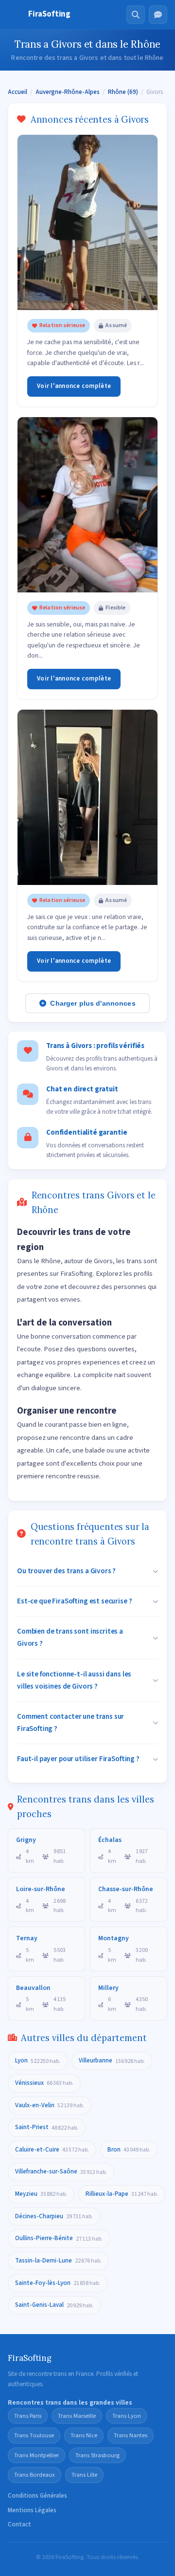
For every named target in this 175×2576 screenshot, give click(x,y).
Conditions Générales (37, 2496)
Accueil (17, 92)
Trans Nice (84, 2435)
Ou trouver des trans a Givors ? (66, 1571)
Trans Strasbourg (97, 2455)
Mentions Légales (32, 2510)
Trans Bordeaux (35, 2475)
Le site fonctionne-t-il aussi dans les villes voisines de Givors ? (74, 1680)
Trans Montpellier (36, 2455)
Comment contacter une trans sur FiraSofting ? (70, 1722)
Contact (19, 2524)
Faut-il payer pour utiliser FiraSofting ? (78, 1759)
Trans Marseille (77, 2416)
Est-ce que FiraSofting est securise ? (74, 1601)
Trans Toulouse (34, 2435)
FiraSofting (49, 14)
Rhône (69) (123, 92)
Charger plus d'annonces (93, 1003)
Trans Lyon (127, 2416)
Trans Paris (28, 2416)
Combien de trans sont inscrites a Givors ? (70, 1637)
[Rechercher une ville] (136, 15)
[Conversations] (158, 15)
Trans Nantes (131, 2435)
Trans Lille (84, 2475)
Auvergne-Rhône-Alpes (68, 92)
